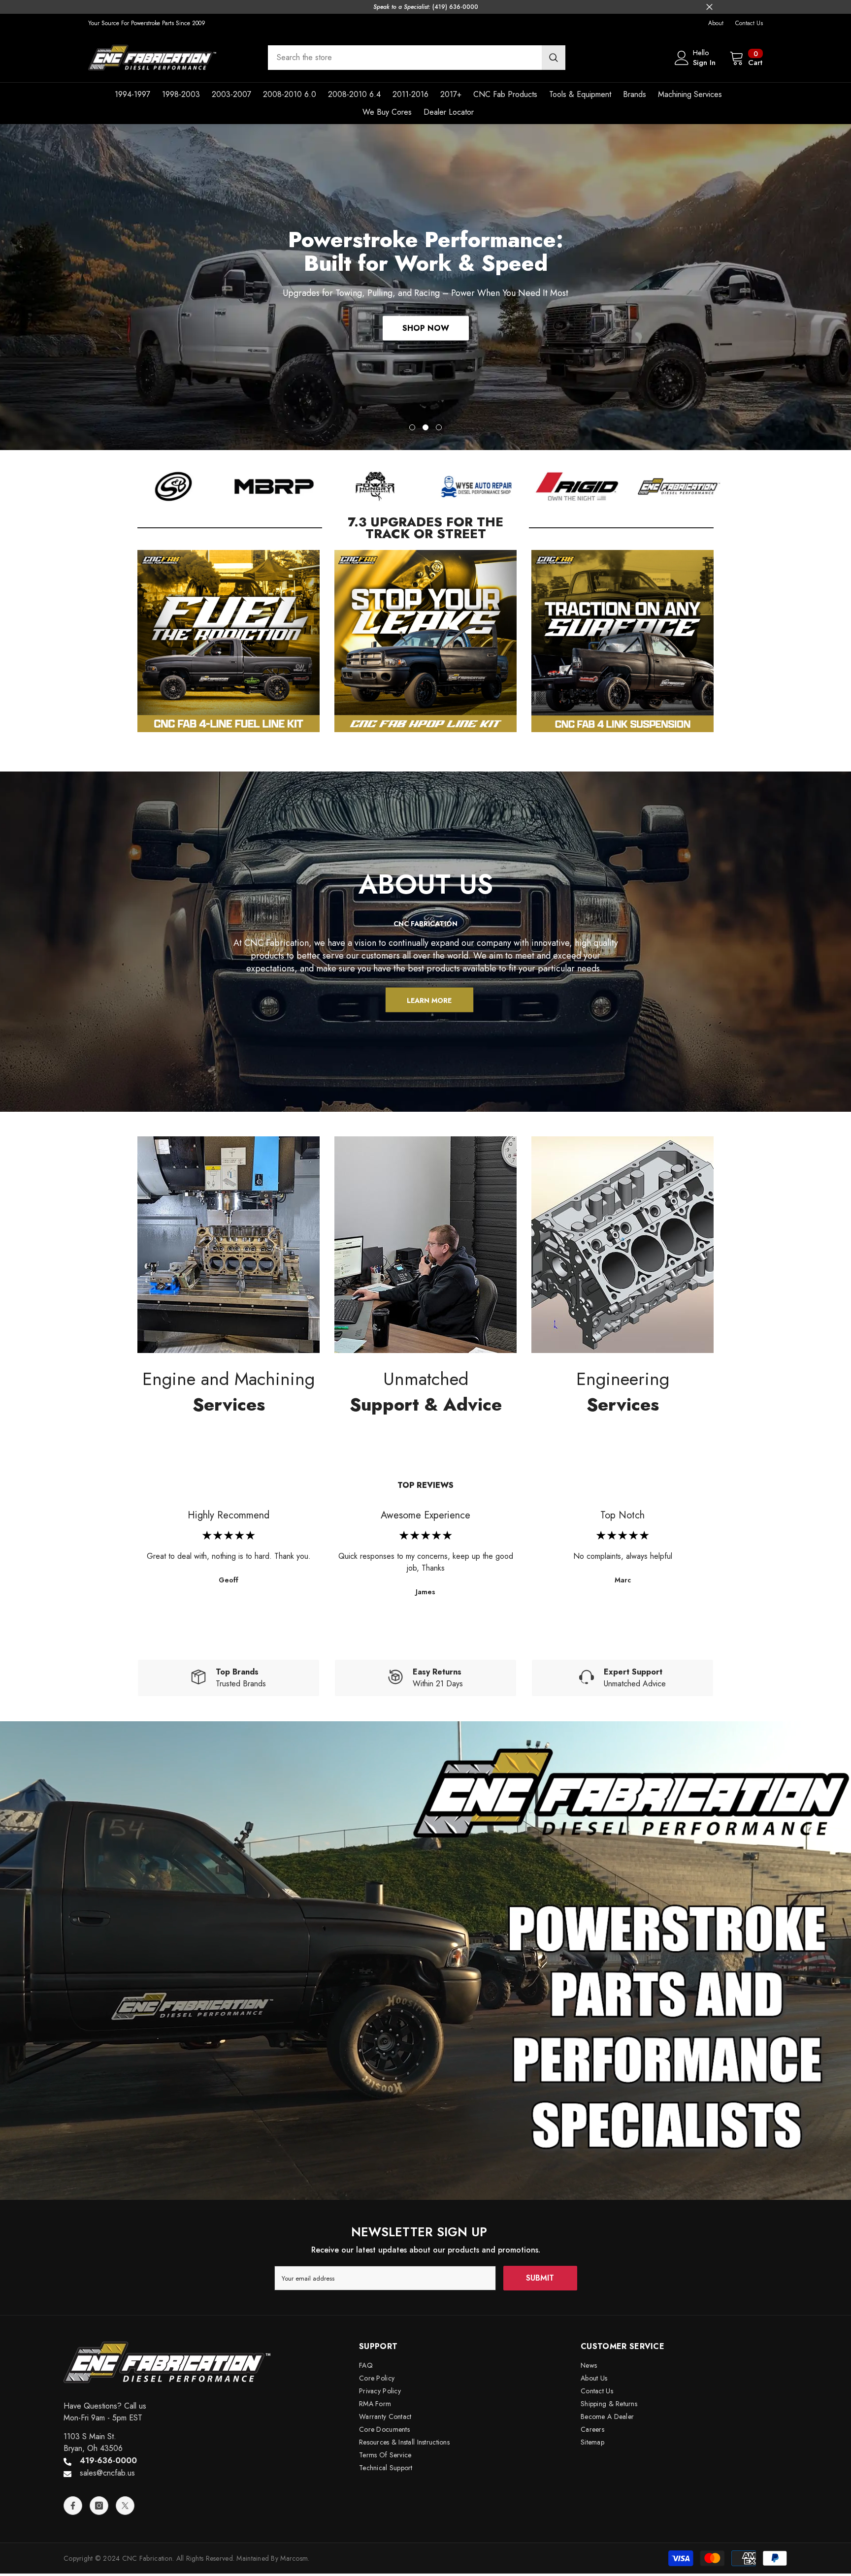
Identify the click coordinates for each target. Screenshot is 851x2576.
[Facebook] (73, 2506)
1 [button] (412, 427)
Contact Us (749, 23)
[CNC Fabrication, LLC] (173, 486)
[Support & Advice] (425, 1245)
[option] (425, 287)
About (716, 23)
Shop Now (426, 326)
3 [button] (439, 427)
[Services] (229, 1245)
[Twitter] (125, 2506)
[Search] (417, 58)
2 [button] (425, 427)
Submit (540, 2278)
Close (709, 7)
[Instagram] (99, 2506)
